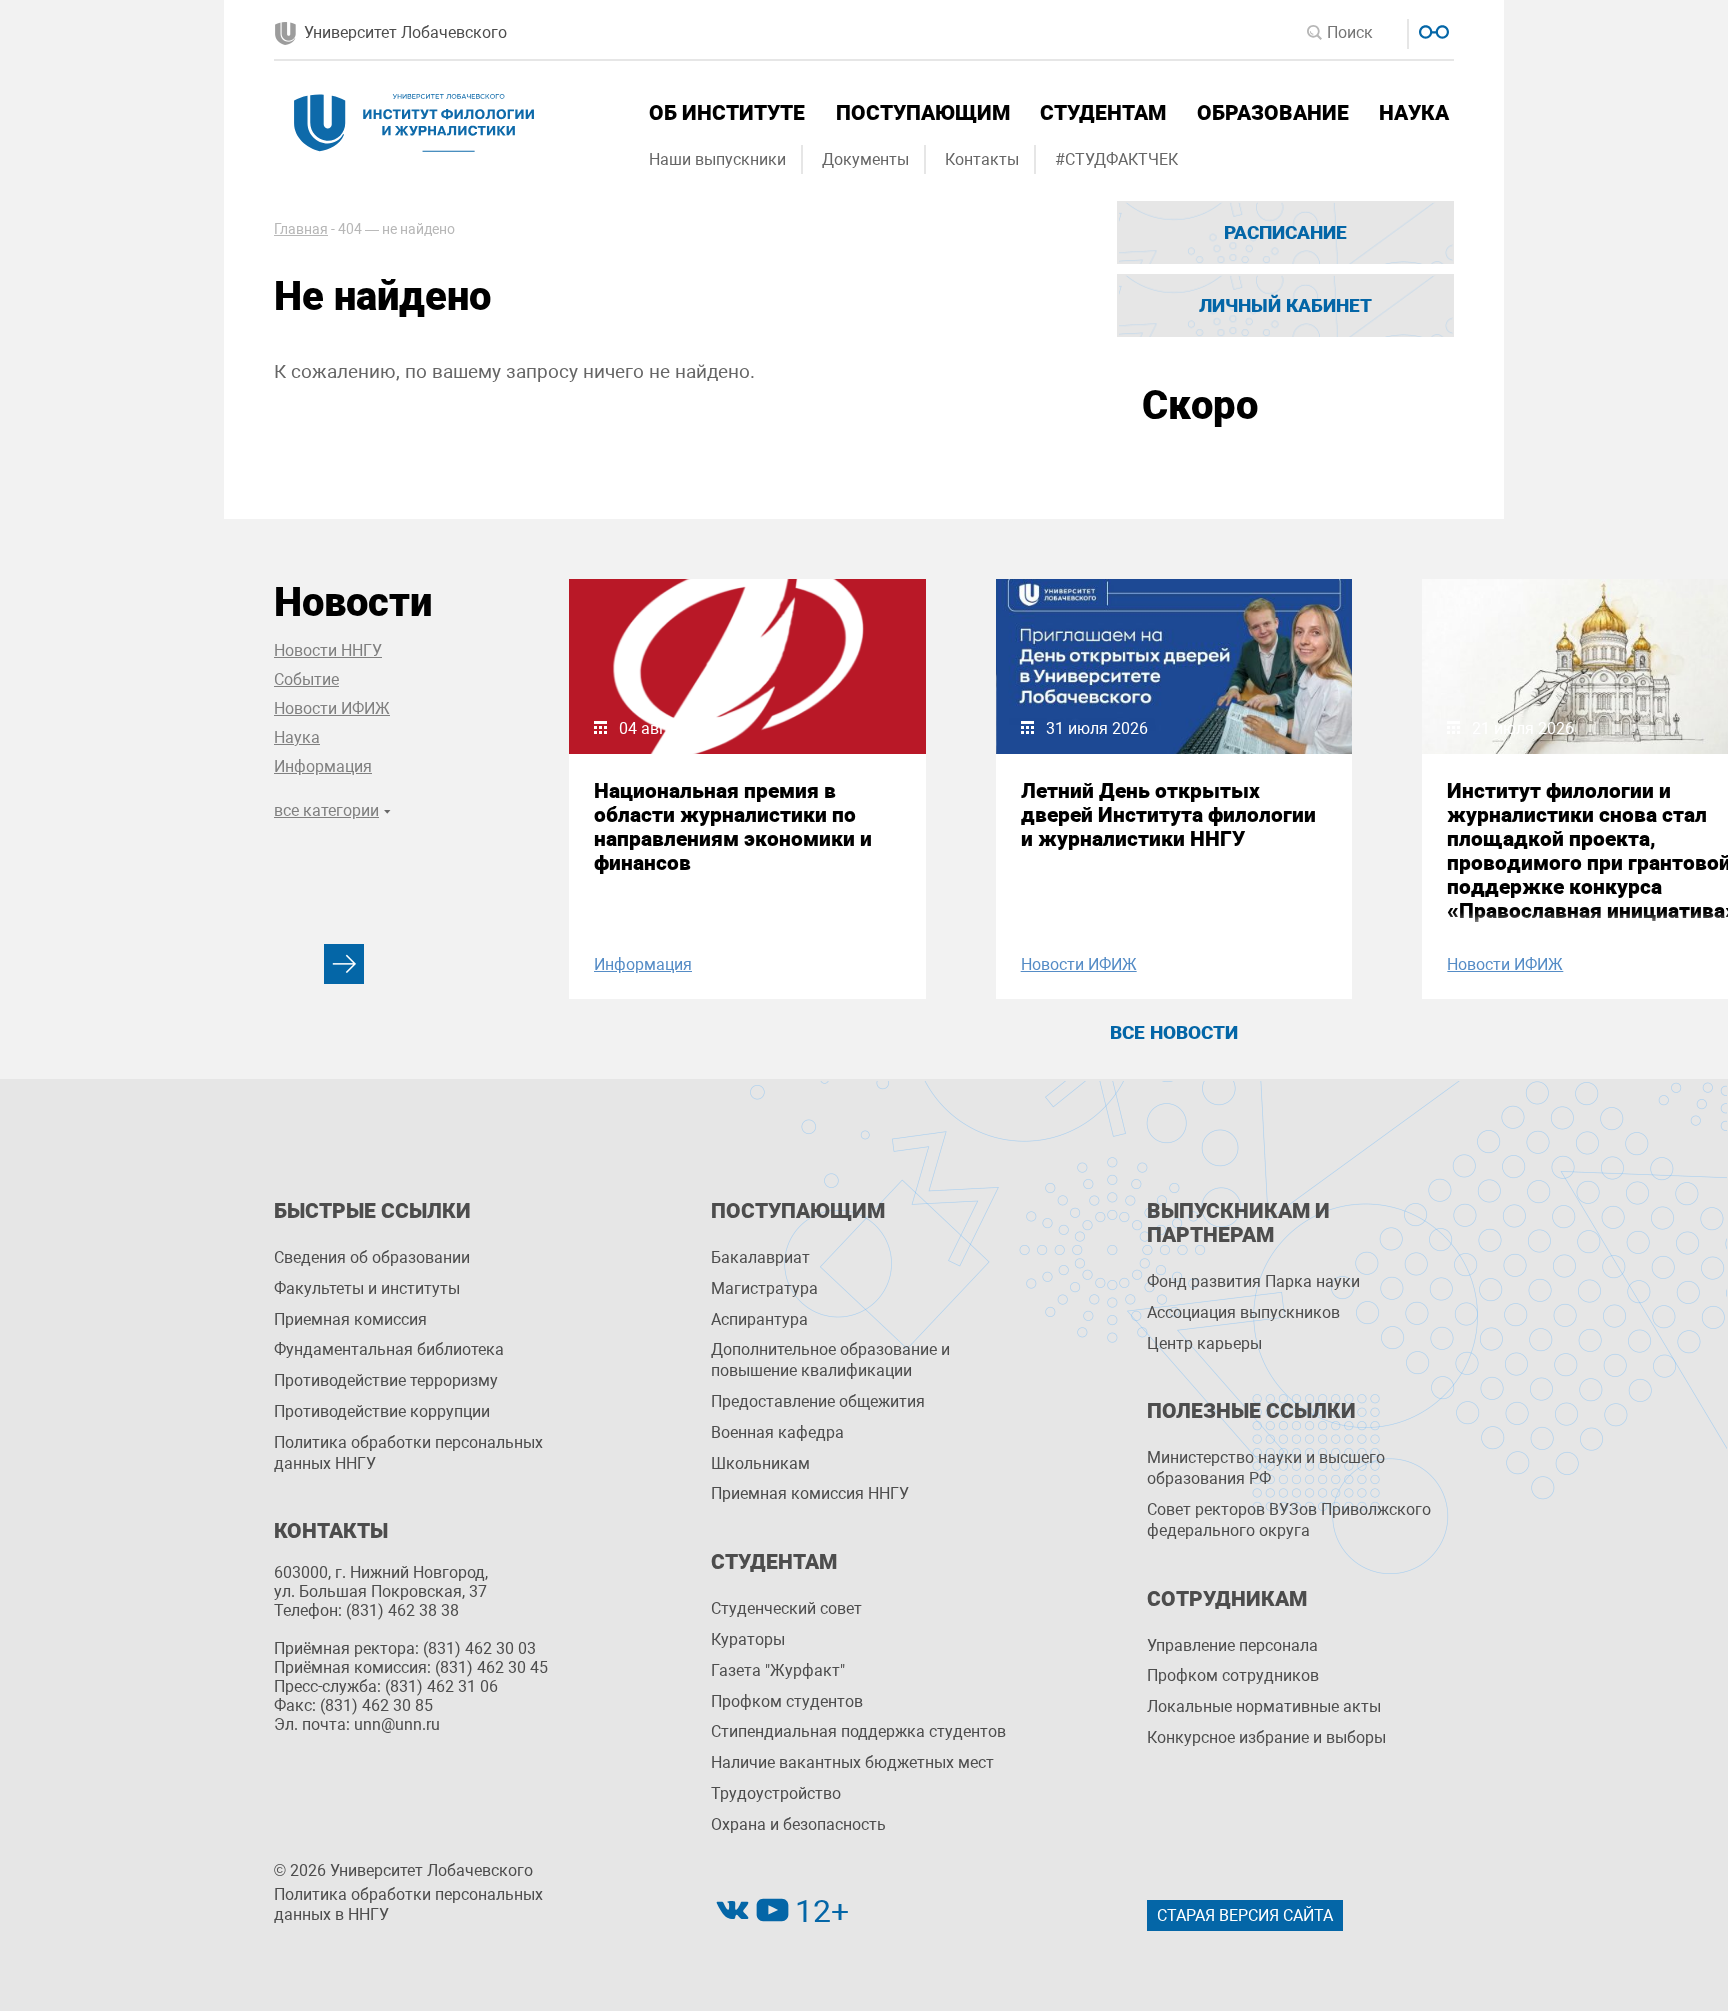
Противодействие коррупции (382, 1411)
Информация (323, 766)
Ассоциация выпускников (1243, 1312)
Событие (306, 679)
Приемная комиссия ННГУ (810, 1493)
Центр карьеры (1204, 1343)
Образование (1273, 113)
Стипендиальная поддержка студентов (858, 1731)
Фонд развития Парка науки (1253, 1281)
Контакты (982, 159)
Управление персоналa (1232, 1645)
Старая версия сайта (1245, 1915)
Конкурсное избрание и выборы (1266, 1737)
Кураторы (748, 1639)
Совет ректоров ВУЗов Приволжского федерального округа (1289, 1520)
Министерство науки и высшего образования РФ (1266, 1468)
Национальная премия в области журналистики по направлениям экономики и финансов (733, 827)
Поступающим (923, 113)
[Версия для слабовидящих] (1431, 29)
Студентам (1103, 113)
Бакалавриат (760, 1257)
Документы (865, 159)
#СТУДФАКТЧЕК (1116, 159)
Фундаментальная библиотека (389, 1349)
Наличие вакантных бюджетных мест (852, 1762)
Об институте (727, 113)
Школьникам (760, 1463)
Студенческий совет (786, 1608)
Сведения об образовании (372, 1257)
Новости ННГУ (328, 650)
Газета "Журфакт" (778, 1670)
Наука (1414, 113)
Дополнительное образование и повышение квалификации (830, 1360)
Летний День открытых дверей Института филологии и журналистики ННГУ (1168, 815)
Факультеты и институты (367, 1288)
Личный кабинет (1285, 305)
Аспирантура (759, 1319)
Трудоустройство (776, 1793)
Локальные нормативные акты (1264, 1706)
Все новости (1174, 1032)
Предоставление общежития (818, 1401)
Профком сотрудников (1233, 1675)
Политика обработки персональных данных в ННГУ (408, 1905)
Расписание (1285, 232)
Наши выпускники (717, 159)
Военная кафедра (777, 1432)
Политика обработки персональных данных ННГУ (408, 1453)
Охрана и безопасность (798, 1824)
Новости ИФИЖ (332, 708)
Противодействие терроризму (386, 1380)
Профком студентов (787, 1701)
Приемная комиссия (350, 1319)
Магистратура (764, 1288)
